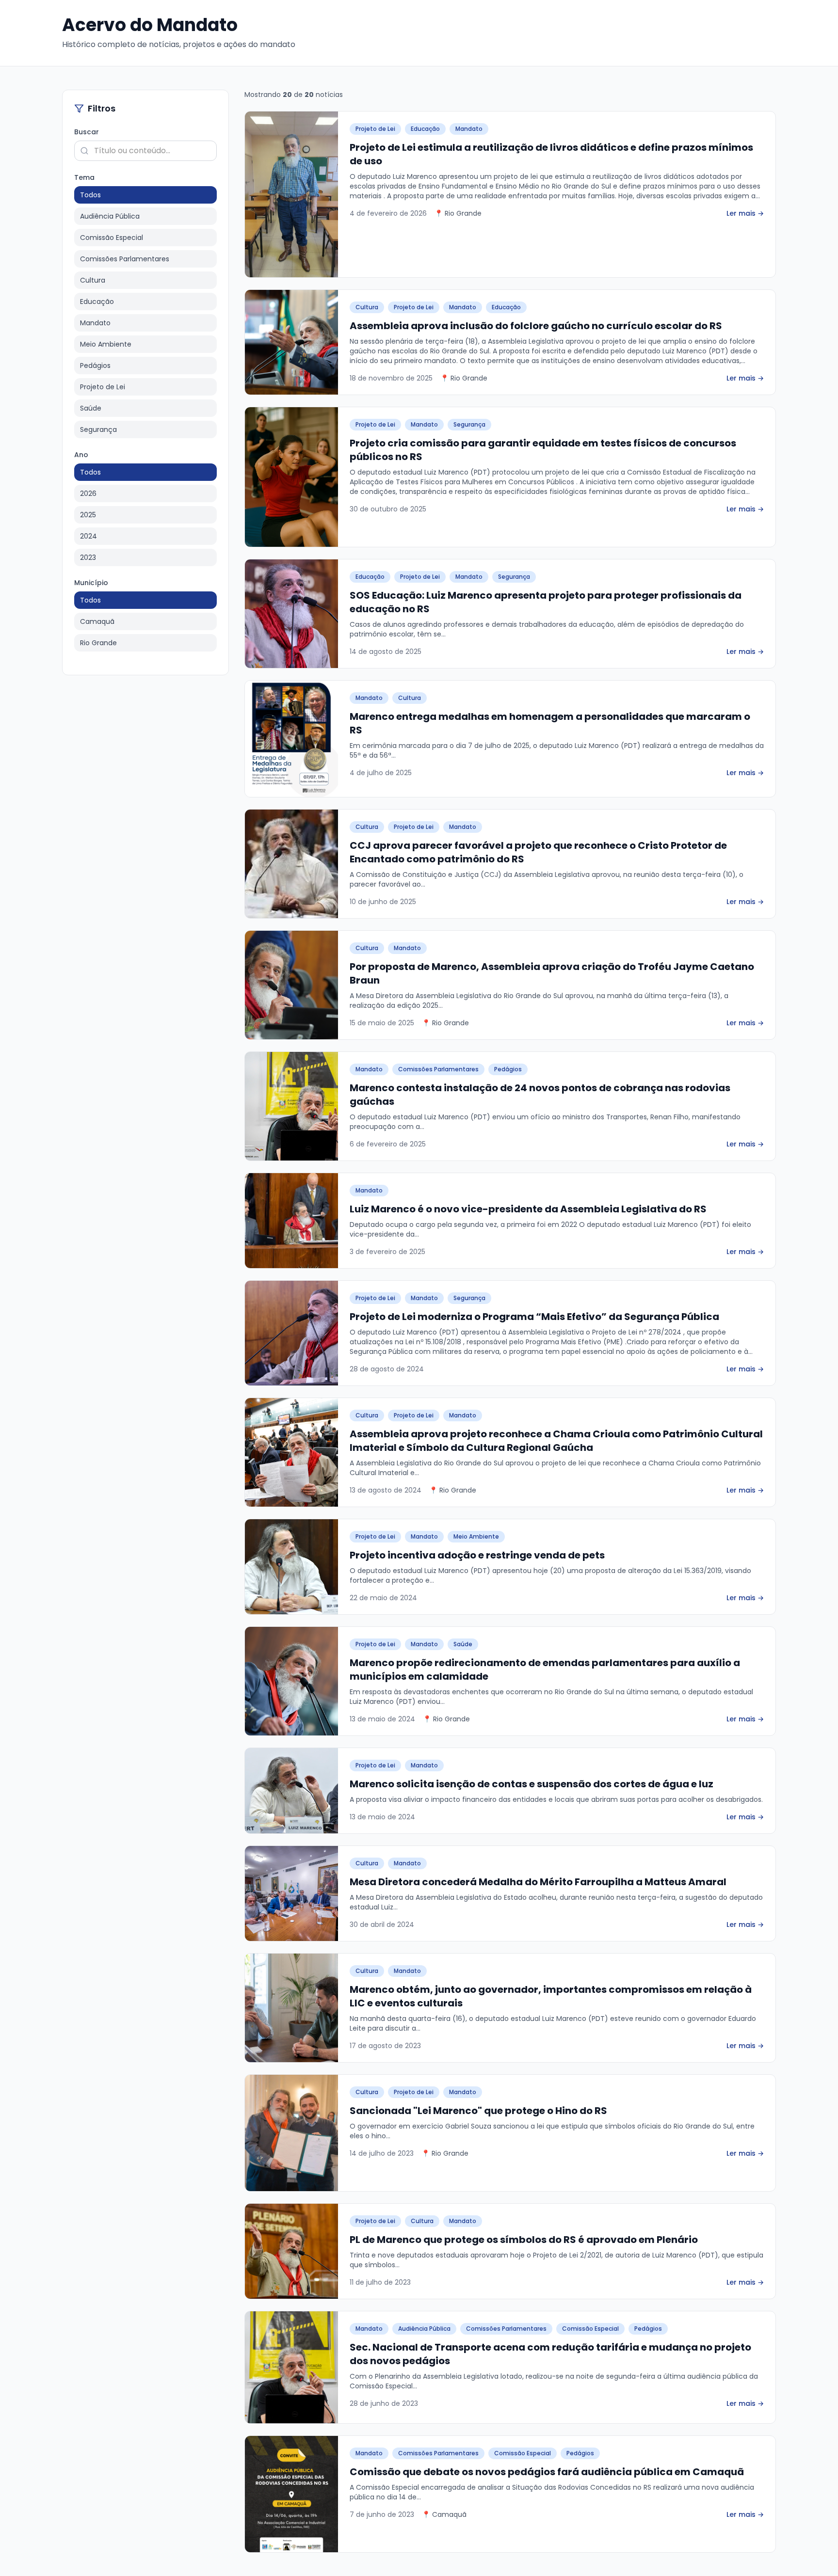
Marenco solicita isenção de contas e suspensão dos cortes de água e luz (532, 1784)
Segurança (98, 429)
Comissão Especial (112, 238)
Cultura (93, 280)
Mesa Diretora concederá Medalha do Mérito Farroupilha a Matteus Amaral (538, 1882)
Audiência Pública (110, 216)
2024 (89, 536)
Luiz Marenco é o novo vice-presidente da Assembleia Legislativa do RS (528, 1209)
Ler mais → (745, 213)
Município (91, 583)
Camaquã (97, 621)
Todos (90, 195)
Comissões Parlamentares (125, 259)
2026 (88, 493)
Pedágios (95, 366)
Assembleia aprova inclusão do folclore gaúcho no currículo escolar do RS (536, 326)
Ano (81, 455)
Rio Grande (98, 643)
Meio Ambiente (106, 344)
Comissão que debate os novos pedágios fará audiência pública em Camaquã (547, 2472)
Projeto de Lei (103, 387)
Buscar (87, 132)
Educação (97, 302)
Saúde (91, 408)
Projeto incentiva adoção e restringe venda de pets (477, 1555)
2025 (88, 515)
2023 (88, 557)
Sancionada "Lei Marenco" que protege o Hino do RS (478, 2111)
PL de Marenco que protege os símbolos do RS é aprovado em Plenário (524, 2240)
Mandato (95, 323)
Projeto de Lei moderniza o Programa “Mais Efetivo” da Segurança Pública (534, 1317)
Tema (84, 177)
